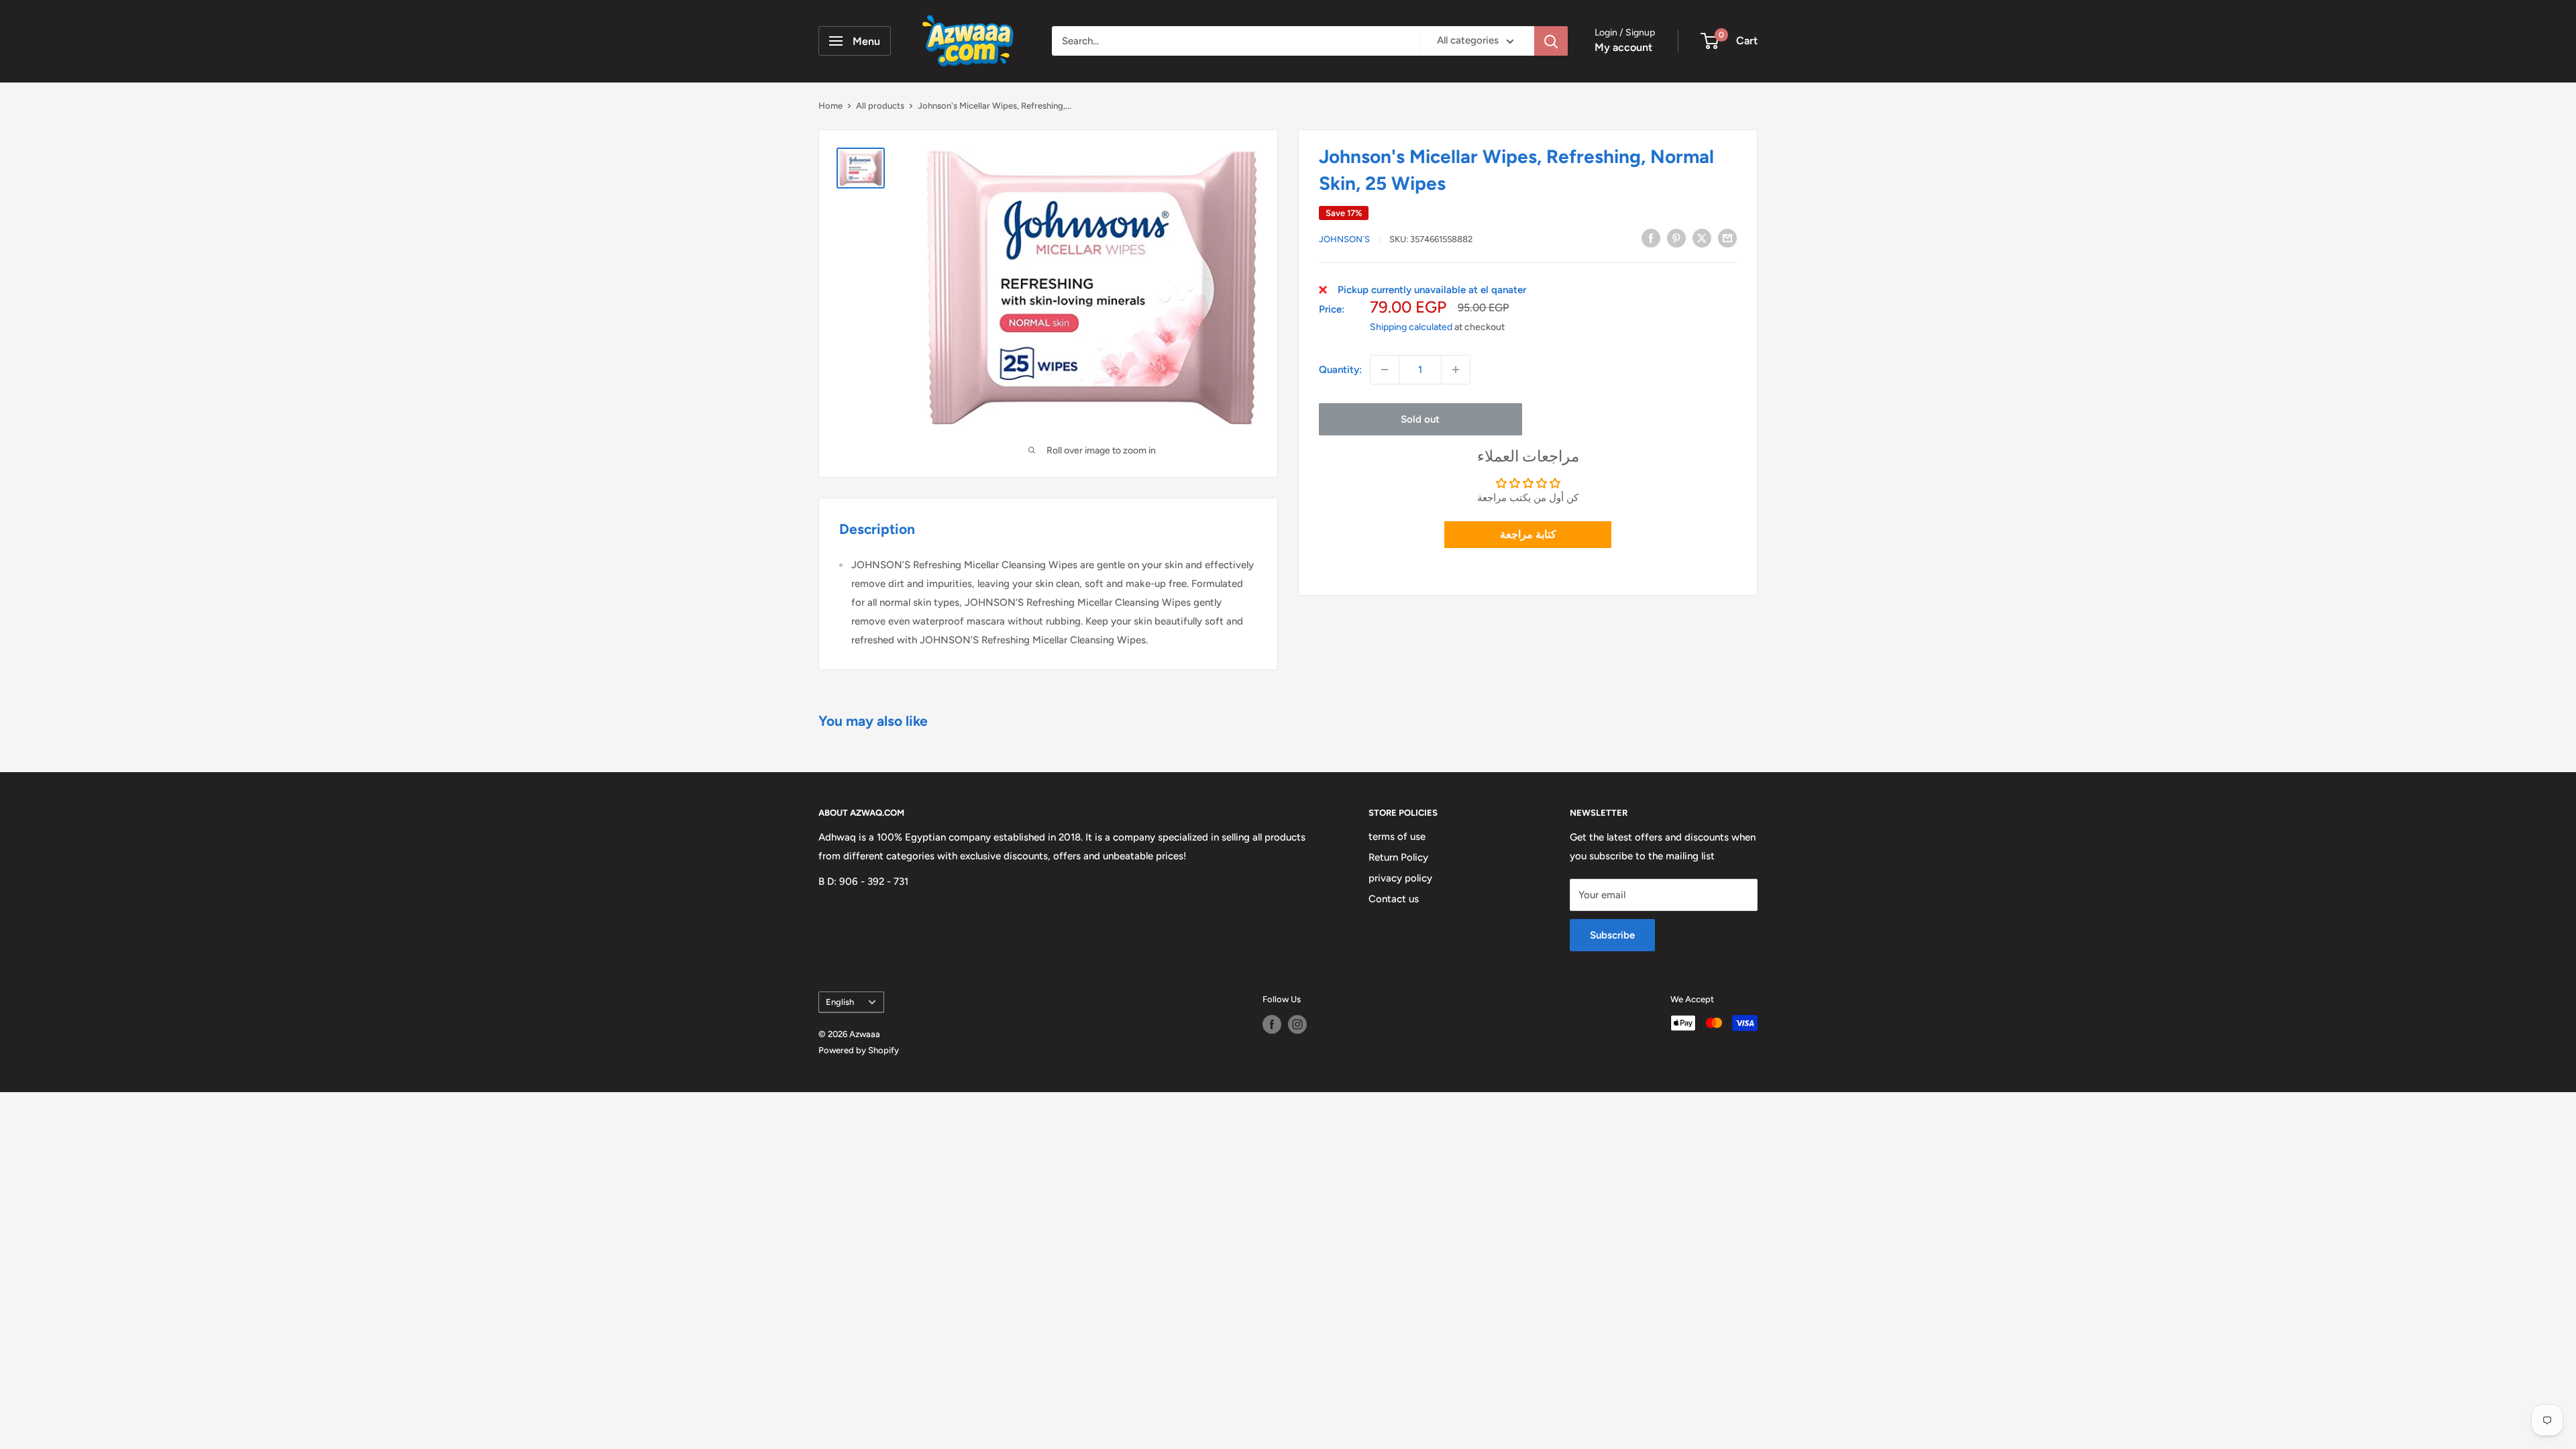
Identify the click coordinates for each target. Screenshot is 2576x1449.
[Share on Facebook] (1651, 238)
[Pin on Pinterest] (1676, 238)
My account (1623, 47)
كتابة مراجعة (1528, 534)
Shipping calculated (1411, 327)
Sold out (1420, 419)
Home (830, 106)
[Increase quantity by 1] (1456, 370)
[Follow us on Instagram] (1297, 1024)
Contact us (1394, 899)
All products (880, 106)
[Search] (1551, 41)
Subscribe (1612, 935)
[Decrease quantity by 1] (1385, 370)
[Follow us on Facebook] (1272, 1024)
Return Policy (1398, 857)
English (840, 1002)
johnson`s (1344, 239)
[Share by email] (1727, 238)
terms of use (1397, 837)
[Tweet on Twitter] (1702, 238)
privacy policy (1400, 878)
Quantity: (1340, 370)
